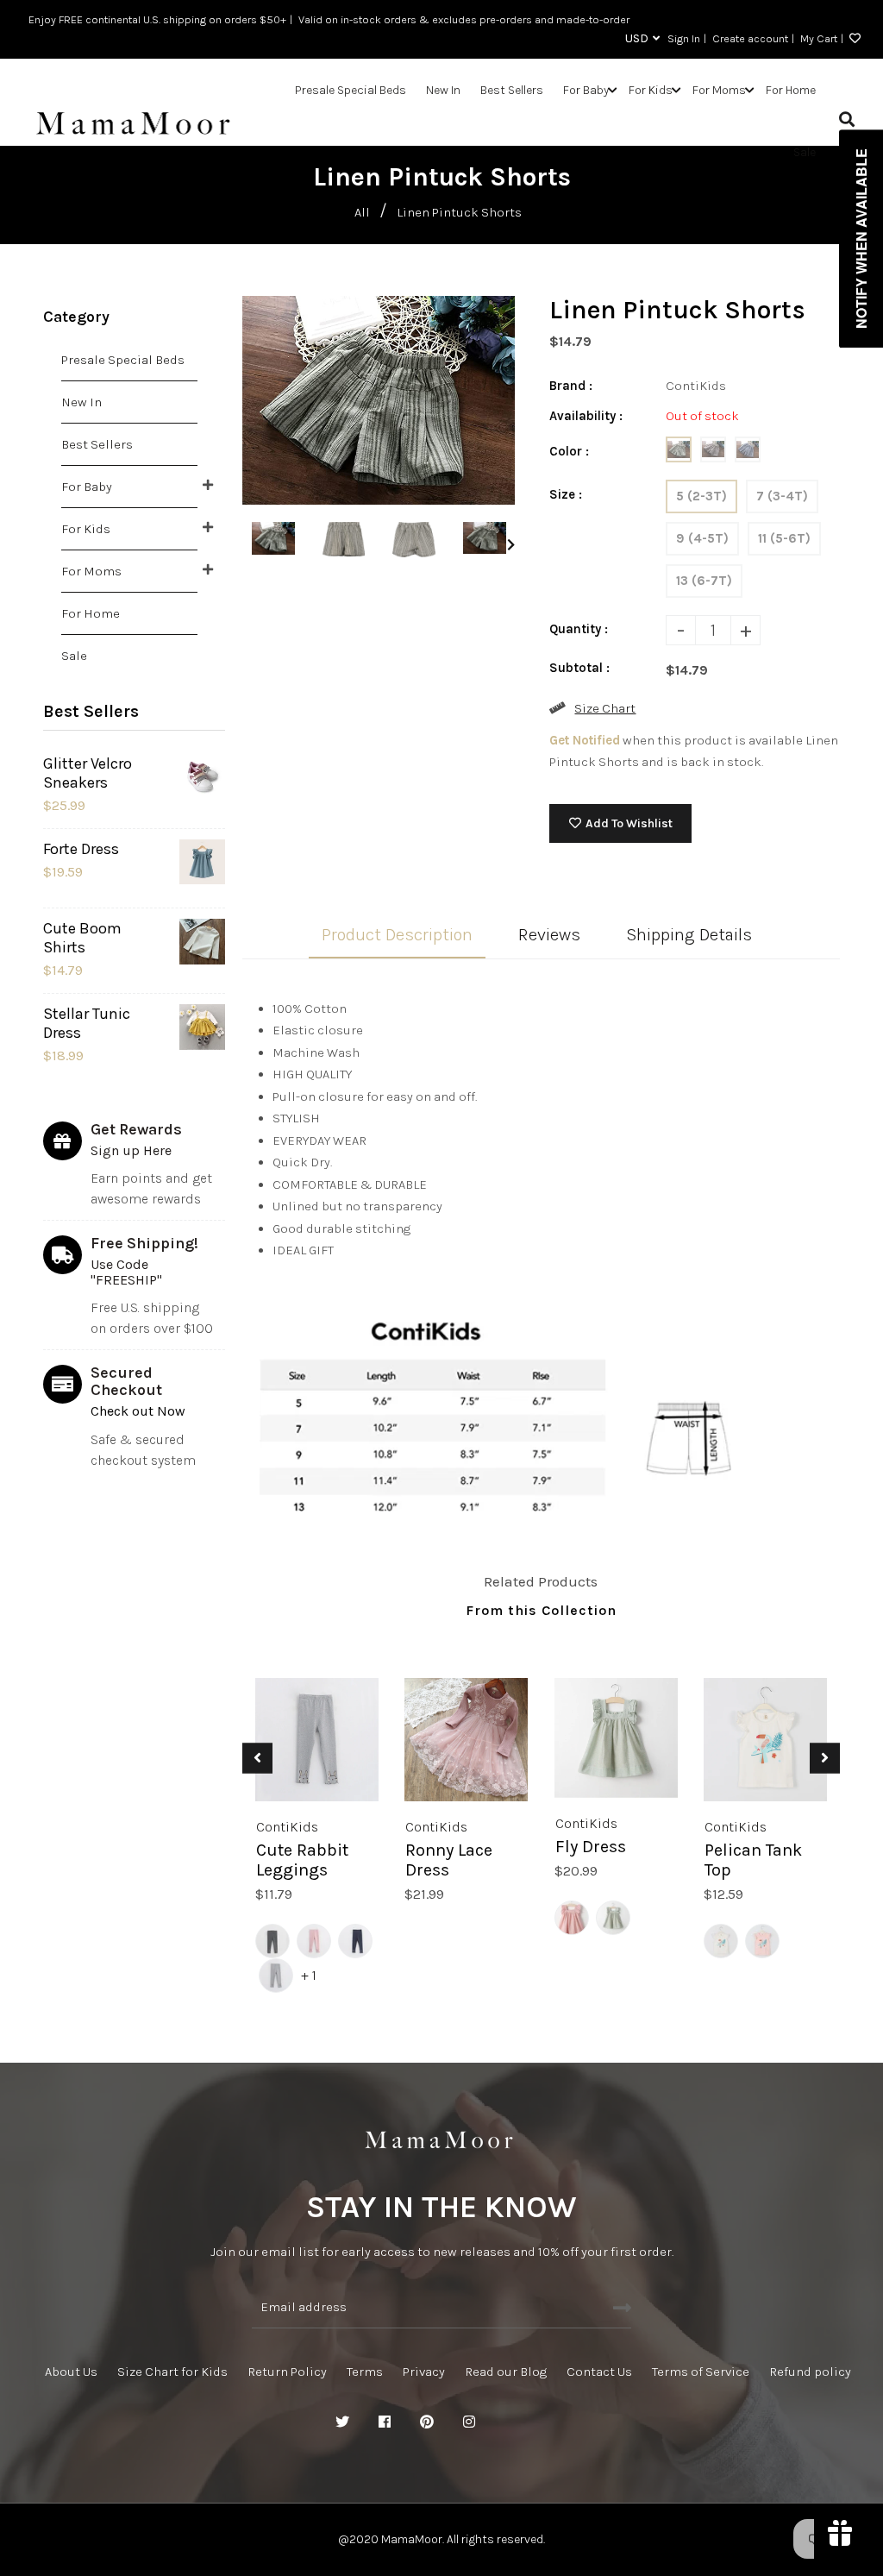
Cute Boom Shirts (82, 938)
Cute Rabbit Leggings (302, 1860)
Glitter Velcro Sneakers (88, 773)
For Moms (91, 571)
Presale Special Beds (123, 360)
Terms (365, 2372)
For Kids (86, 529)
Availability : (586, 416)
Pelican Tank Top (753, 1860)
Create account (750, 38)
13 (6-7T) (704, 581)
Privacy (424, 2372)
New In (81, 402)
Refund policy (810, 2372)
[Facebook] (385, 2422)
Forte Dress (81, 849)
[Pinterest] (427, 2422)
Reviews (549, 935)
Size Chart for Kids (172, 2372)
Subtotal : (579, 668)
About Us (71, 2372)
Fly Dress (591, 1847)
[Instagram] (469, 2422)
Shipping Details (689, 935)
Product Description (397, 935)
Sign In (684, 38)
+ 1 (309, 1975)
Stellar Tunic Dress (87, 1023)
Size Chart (605, 708)
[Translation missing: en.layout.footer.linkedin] (511, 2422)
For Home (91, 613)
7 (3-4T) (782, 496)
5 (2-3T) (701, 496)
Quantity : (579, 629)
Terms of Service (701, 2372)
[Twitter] (342, 2422)
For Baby (87, 487)
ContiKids (287, 1827)
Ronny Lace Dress (449, 1860)
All (362, 212)
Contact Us (599, 2372)
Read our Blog (506, 2372)
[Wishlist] (852, 39)
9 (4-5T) (702, 538)
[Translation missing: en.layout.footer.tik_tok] (554, 2422)
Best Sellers (97, 444)
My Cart (819, 38)
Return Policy (287, 2372)
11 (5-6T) (784, 538)
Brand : (571, 386)
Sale (74, 656)
